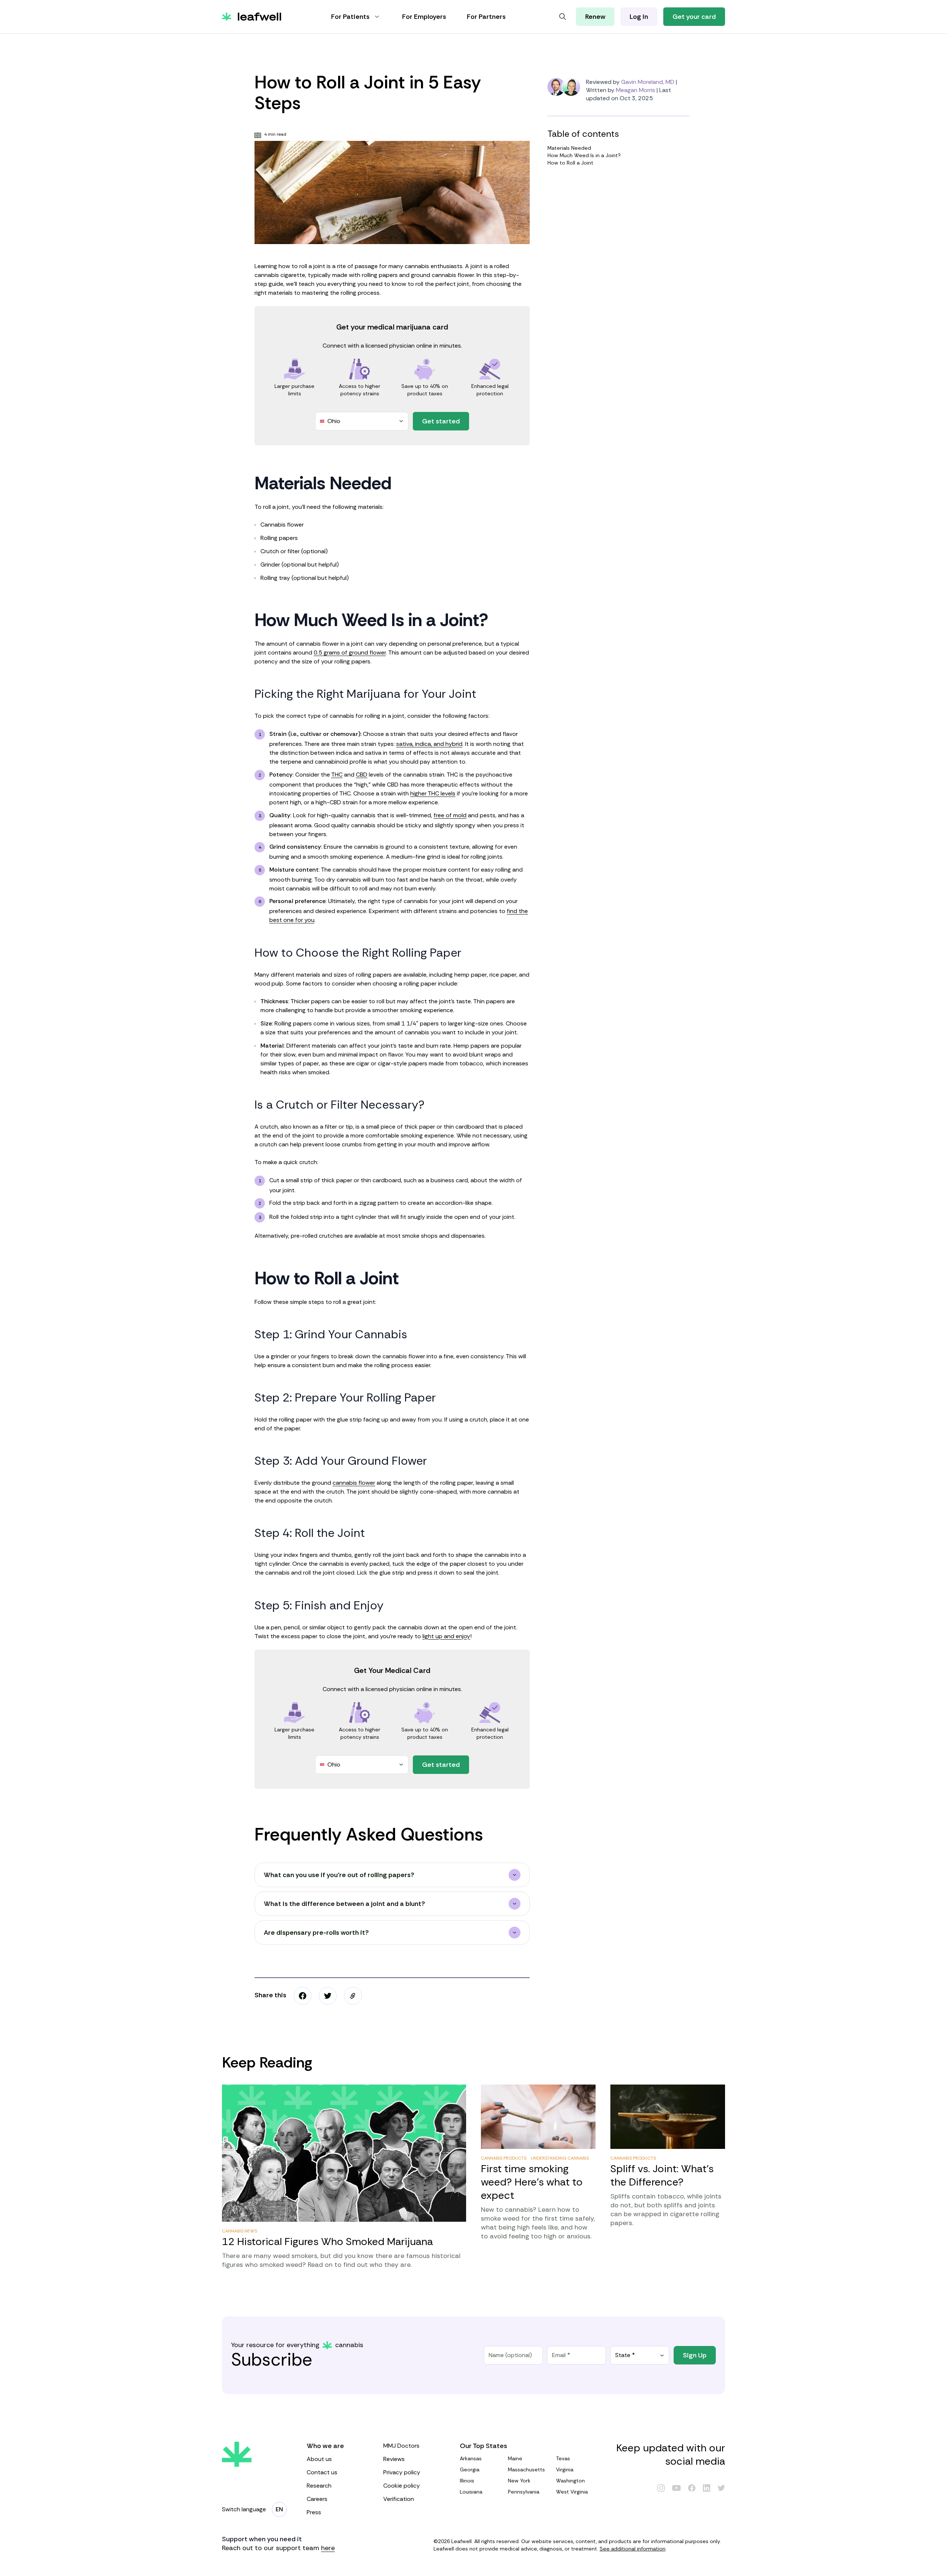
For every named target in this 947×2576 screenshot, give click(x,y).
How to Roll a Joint (570, 163)
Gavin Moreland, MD (648, 82)
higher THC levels (433, 793)
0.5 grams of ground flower (350, 653)
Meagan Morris (636, 90)
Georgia (470, 2469)
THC (337, 775)
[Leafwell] (252, 17)
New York (519, 2481)
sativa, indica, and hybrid (429, 744)
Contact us (322, 2472)
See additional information (633, 2549)
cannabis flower (354, 1483)
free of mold (450, 815)
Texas (563, 2458)
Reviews (394, 2459)
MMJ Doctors (401, 2446)
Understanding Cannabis (560, 2158)
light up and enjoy (446, 1636)
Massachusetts (526, 2469)
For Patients (350, 17)
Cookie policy (402, 2486)
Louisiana (471, 2492)
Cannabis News (240, 2231)
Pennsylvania (524, 2492)
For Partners (486, 17)
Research (319, 2486)
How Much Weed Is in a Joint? (584, 155)
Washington (570, 2481)
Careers (317, 2499)
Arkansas (471, 2458)
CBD (362, 775)
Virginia (565, 2469)
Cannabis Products (504, 2158)
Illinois (467, 2481)
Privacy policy (402, 2472)
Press (314, 2512)
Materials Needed (569, 148)
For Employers (424, 17)
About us (319, 2459)
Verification (399, 2499)
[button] (353, 1996)
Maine (515, 2458)
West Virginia (572, 2492)
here (328, 2548)
